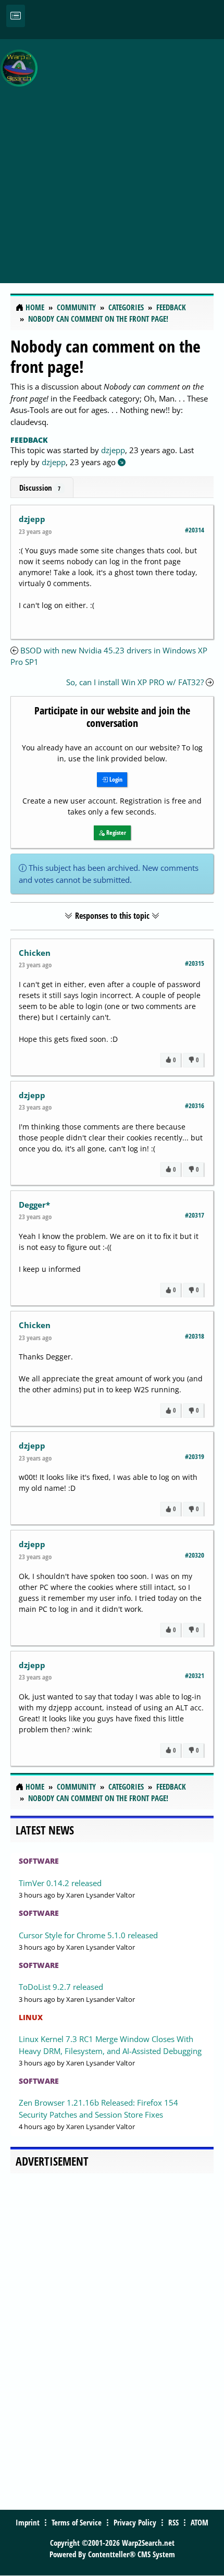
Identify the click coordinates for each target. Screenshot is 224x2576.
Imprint (28, 2522)
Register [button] (115, 833)
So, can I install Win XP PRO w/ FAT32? (135, 682)
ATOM (200, 2522)
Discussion (40, 488)
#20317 (195, 1215)
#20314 (195, 530)
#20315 (195, 963)
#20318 (195, 1336)
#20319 (195, 1456)
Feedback (29, 440)
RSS (173, 2522)
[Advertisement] (112, 155)
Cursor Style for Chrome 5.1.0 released (88, 1935)
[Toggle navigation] (16, 16)
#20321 (195, 1675)
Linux (31, 2017)
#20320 (195, 1555)
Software (39, 1861)
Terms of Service (77, 2522)
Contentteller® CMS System (132, 2554)
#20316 (195, 1105)
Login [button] (115, 779)
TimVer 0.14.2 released (60, 1883)
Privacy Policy (135, 2522)
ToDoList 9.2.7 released (61, 1987)
